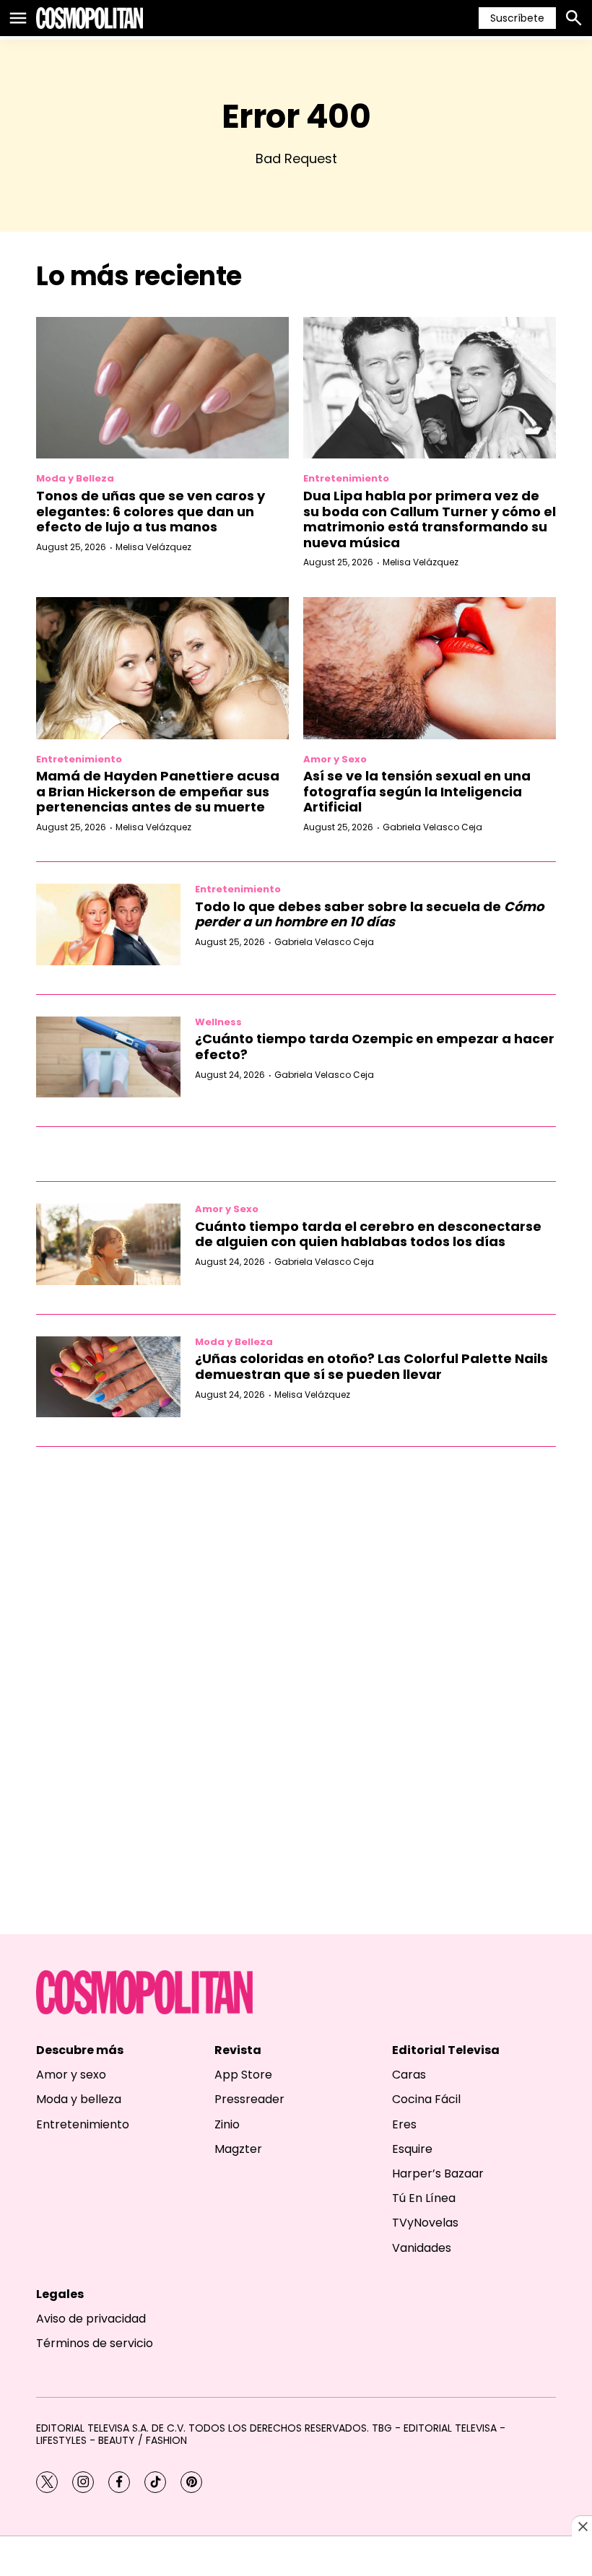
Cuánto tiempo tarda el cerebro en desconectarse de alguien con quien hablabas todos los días (368, 1234)
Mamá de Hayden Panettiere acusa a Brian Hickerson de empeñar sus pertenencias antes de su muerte (158, 791)
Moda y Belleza (75, 478)
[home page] (90, 18)
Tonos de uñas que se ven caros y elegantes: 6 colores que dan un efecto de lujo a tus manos (151, 511)
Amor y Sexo (335, 759)
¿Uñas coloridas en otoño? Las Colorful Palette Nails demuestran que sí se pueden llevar (371, 1366)
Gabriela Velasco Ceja (432, 827)
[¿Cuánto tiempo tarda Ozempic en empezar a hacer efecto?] (108, 1057)
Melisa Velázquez (153, 547)
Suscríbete (517, 18)
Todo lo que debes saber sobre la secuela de (369, 914)
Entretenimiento (346, 478)
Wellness (218, 1022)
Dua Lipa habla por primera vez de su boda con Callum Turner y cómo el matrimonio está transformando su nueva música (430, 519)
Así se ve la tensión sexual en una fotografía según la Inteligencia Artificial (417, 791)
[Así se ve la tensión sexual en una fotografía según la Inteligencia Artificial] (430, 668)
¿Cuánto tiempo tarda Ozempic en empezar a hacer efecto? (375, 1046)
